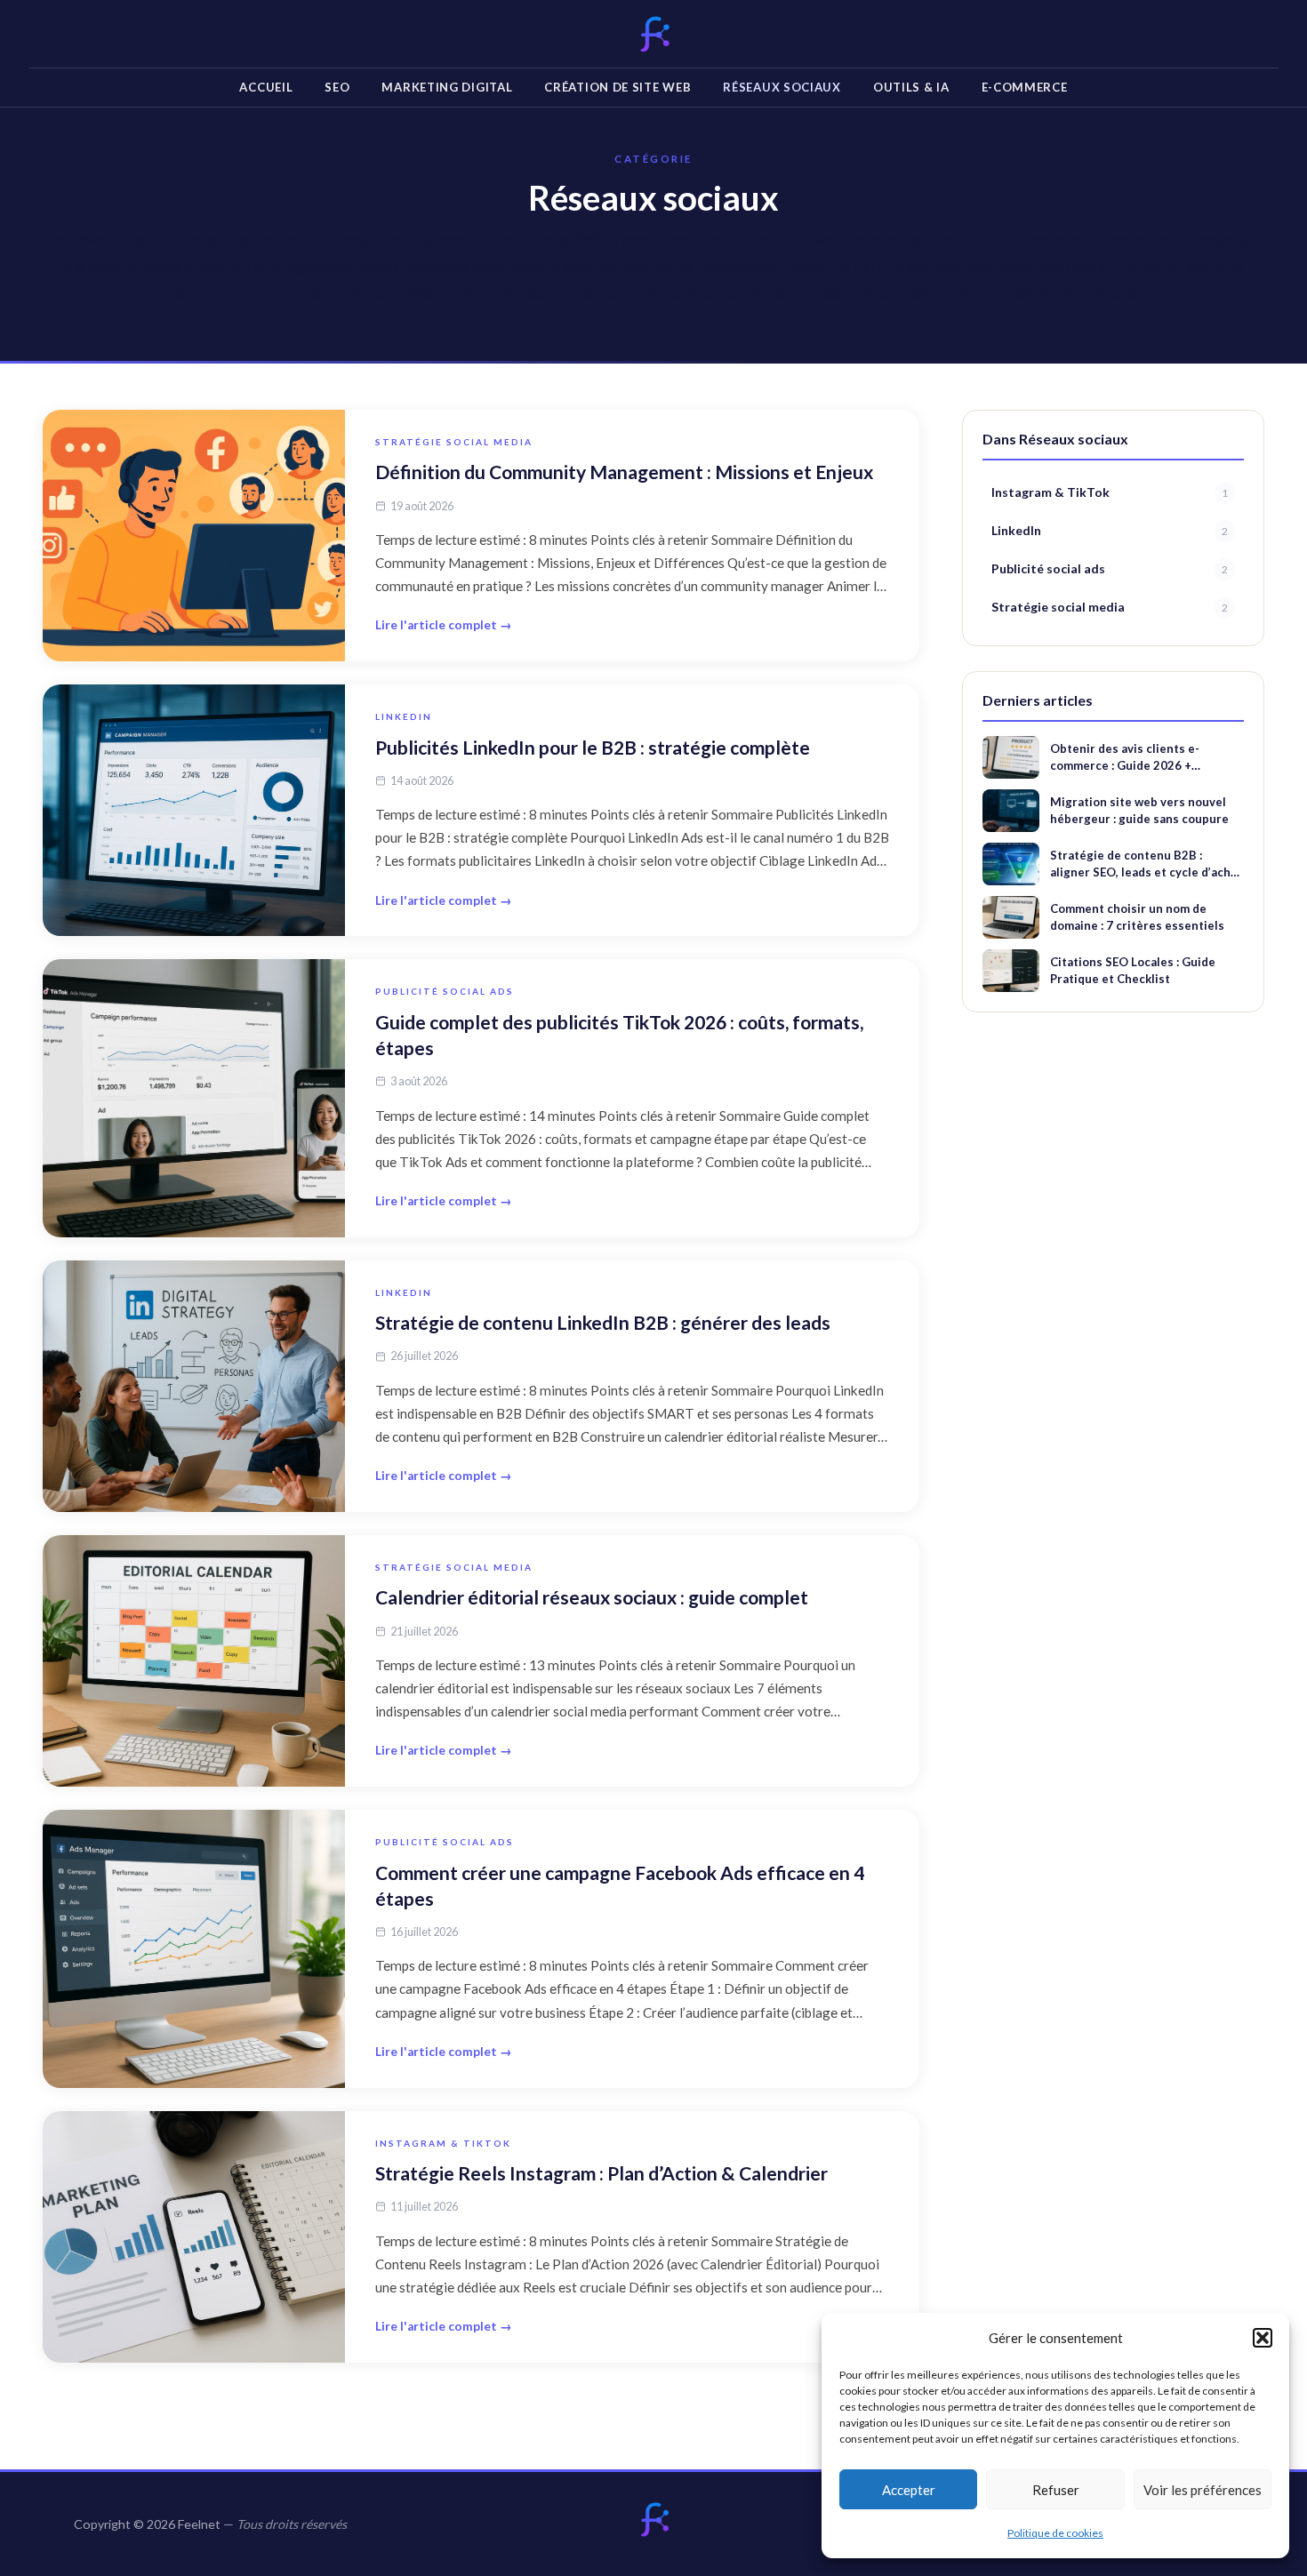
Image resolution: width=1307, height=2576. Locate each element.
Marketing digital (447, 87)
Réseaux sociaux (782, 87)
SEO (337, 87)
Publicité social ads (445, 991)
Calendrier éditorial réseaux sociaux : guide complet (592, 1597)
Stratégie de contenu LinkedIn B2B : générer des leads (603, 1322)
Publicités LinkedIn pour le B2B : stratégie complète (593, 747)
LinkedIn (404, 716)
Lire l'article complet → (444, 625)
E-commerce (1025, 87)
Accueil (266, 87)
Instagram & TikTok (443, 2143)
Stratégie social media (454, 442)
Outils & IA (911, 87)
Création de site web (617, 87)
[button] (1263, 2338)
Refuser (1056, 2490)
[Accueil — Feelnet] (653, 2520)
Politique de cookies (1055, 2533)
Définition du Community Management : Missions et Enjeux (624, 472)
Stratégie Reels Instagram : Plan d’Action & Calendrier (601, 2173)
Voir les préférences (1203, 2490)
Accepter (909, 2490)
